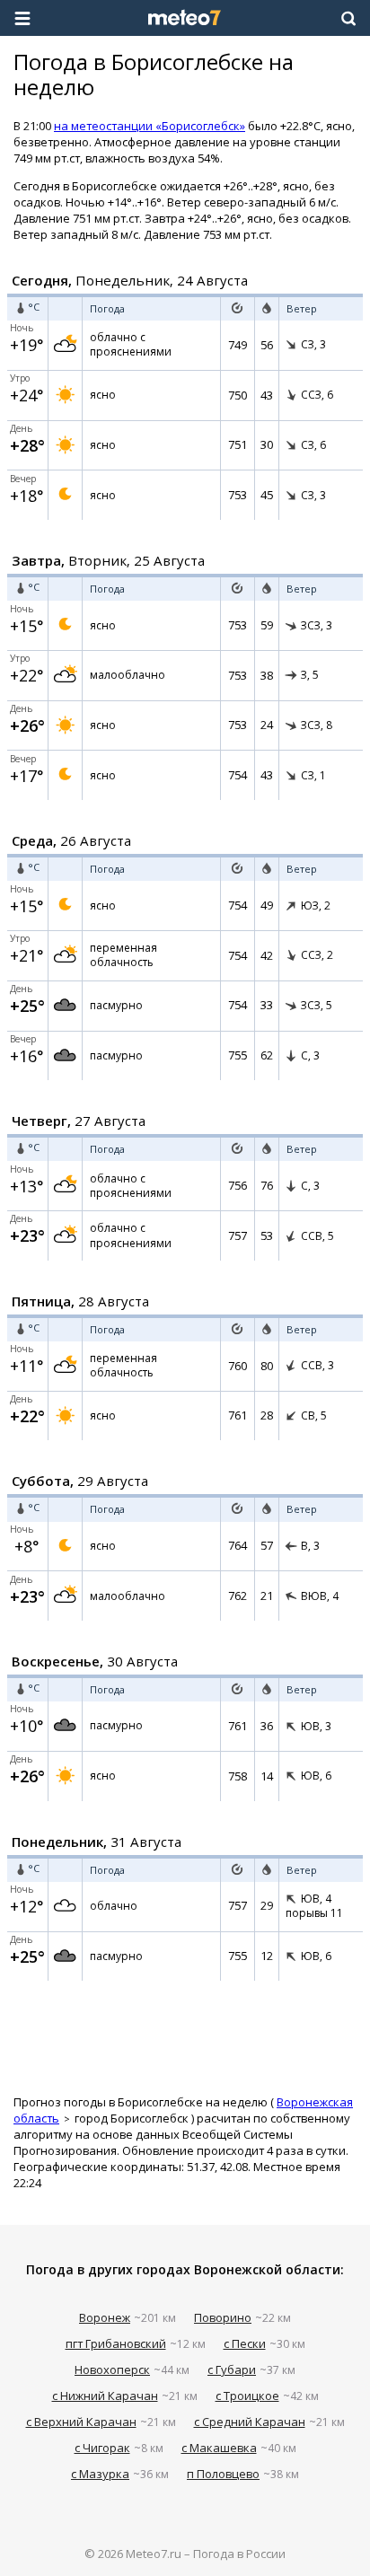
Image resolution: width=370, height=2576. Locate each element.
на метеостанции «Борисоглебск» (150, 126)
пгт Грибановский (116, 2343)
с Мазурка (100, 2474)
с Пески (245, 2343)
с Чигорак (102, 2448)
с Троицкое (247, 2396)
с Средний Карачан (250, 2422)
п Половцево (223, 2474)
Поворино (223, 2317)
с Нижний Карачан (105, 2396)
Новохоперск (112, 2369)
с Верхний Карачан (81, 2422)
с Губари (232, 2369)
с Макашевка (219, 2448)
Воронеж (105, 2317)
